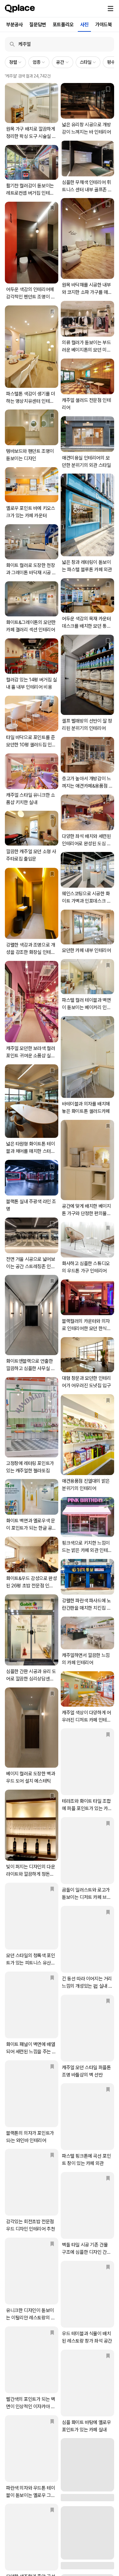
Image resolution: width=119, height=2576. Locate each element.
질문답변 (38, 25)
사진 (84, 25)
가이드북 (103, 25)
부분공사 (14, 25)
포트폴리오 (63, 25)
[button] (110, 9)
